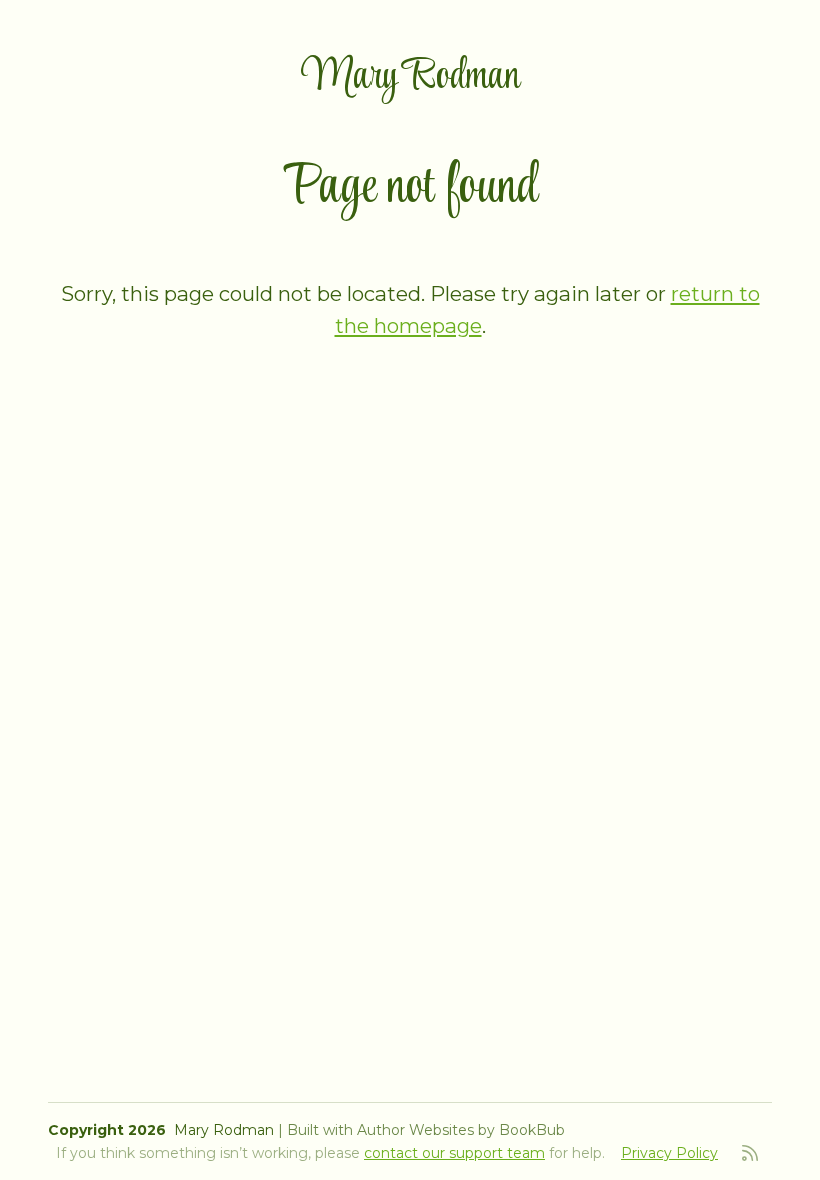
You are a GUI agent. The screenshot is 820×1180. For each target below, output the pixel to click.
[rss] (750, 1153)
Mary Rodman (410, 77)
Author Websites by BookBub (461, 1130)
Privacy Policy (669, 1153)
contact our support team (454, 1153)
